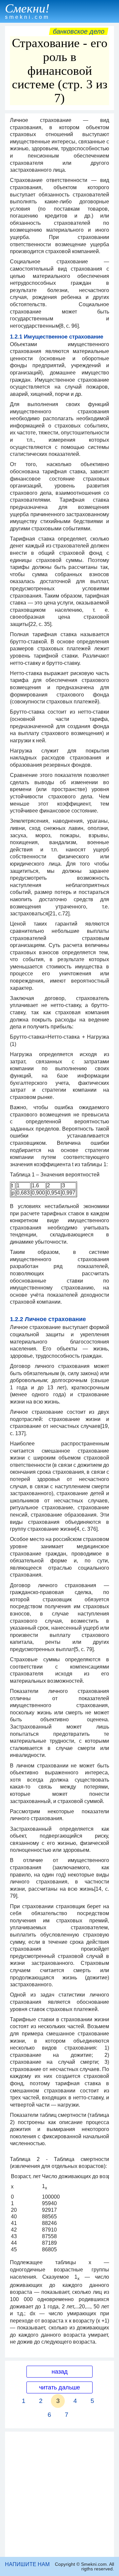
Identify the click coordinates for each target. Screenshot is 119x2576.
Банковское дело (79, 31)
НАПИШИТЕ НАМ (27, 2564)
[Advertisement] (59, 2494)
